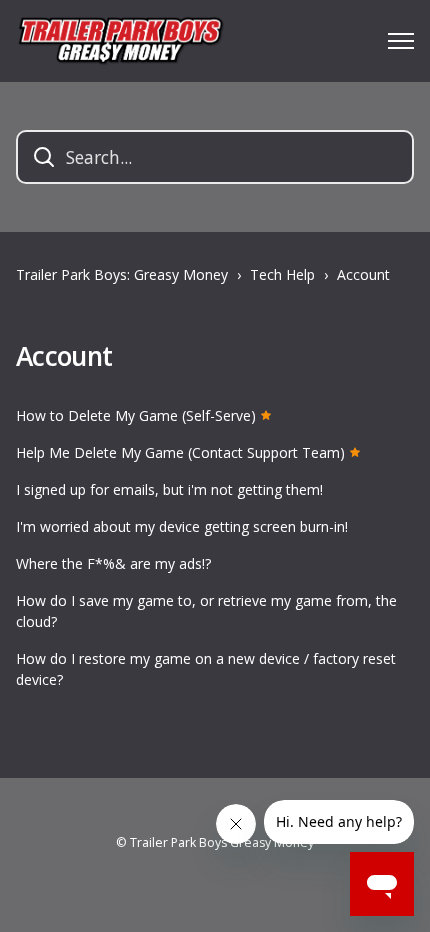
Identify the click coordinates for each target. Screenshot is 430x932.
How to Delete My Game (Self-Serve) (136, 415)
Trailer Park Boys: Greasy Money (122, 274)
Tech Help (282, 274)
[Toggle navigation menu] (401, 41)
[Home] (120, 41)
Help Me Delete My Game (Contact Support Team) (180, 452)
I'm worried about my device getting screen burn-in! (182, 526)
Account (363, 274)
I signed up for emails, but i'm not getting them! (169, 489)
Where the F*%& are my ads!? (113, 563)
